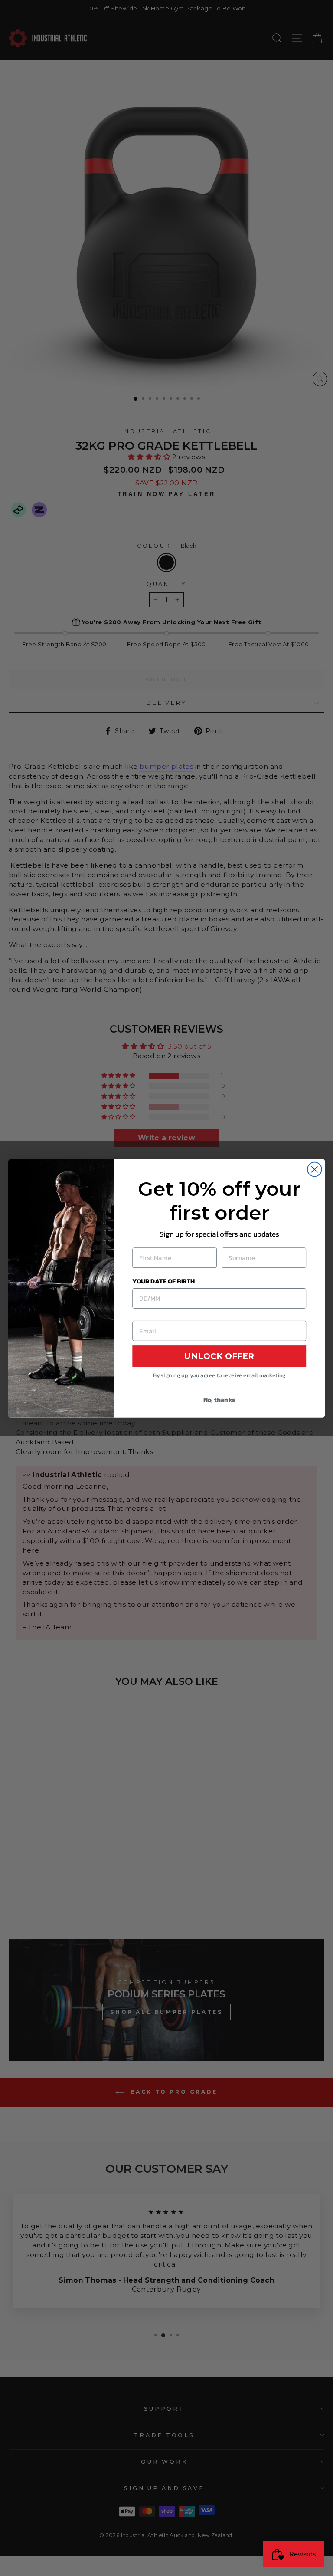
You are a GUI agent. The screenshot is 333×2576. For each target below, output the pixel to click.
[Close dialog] (315, 1169)
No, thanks (219, 1399)
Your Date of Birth (163, 1280)
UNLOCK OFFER (219, 1356)
